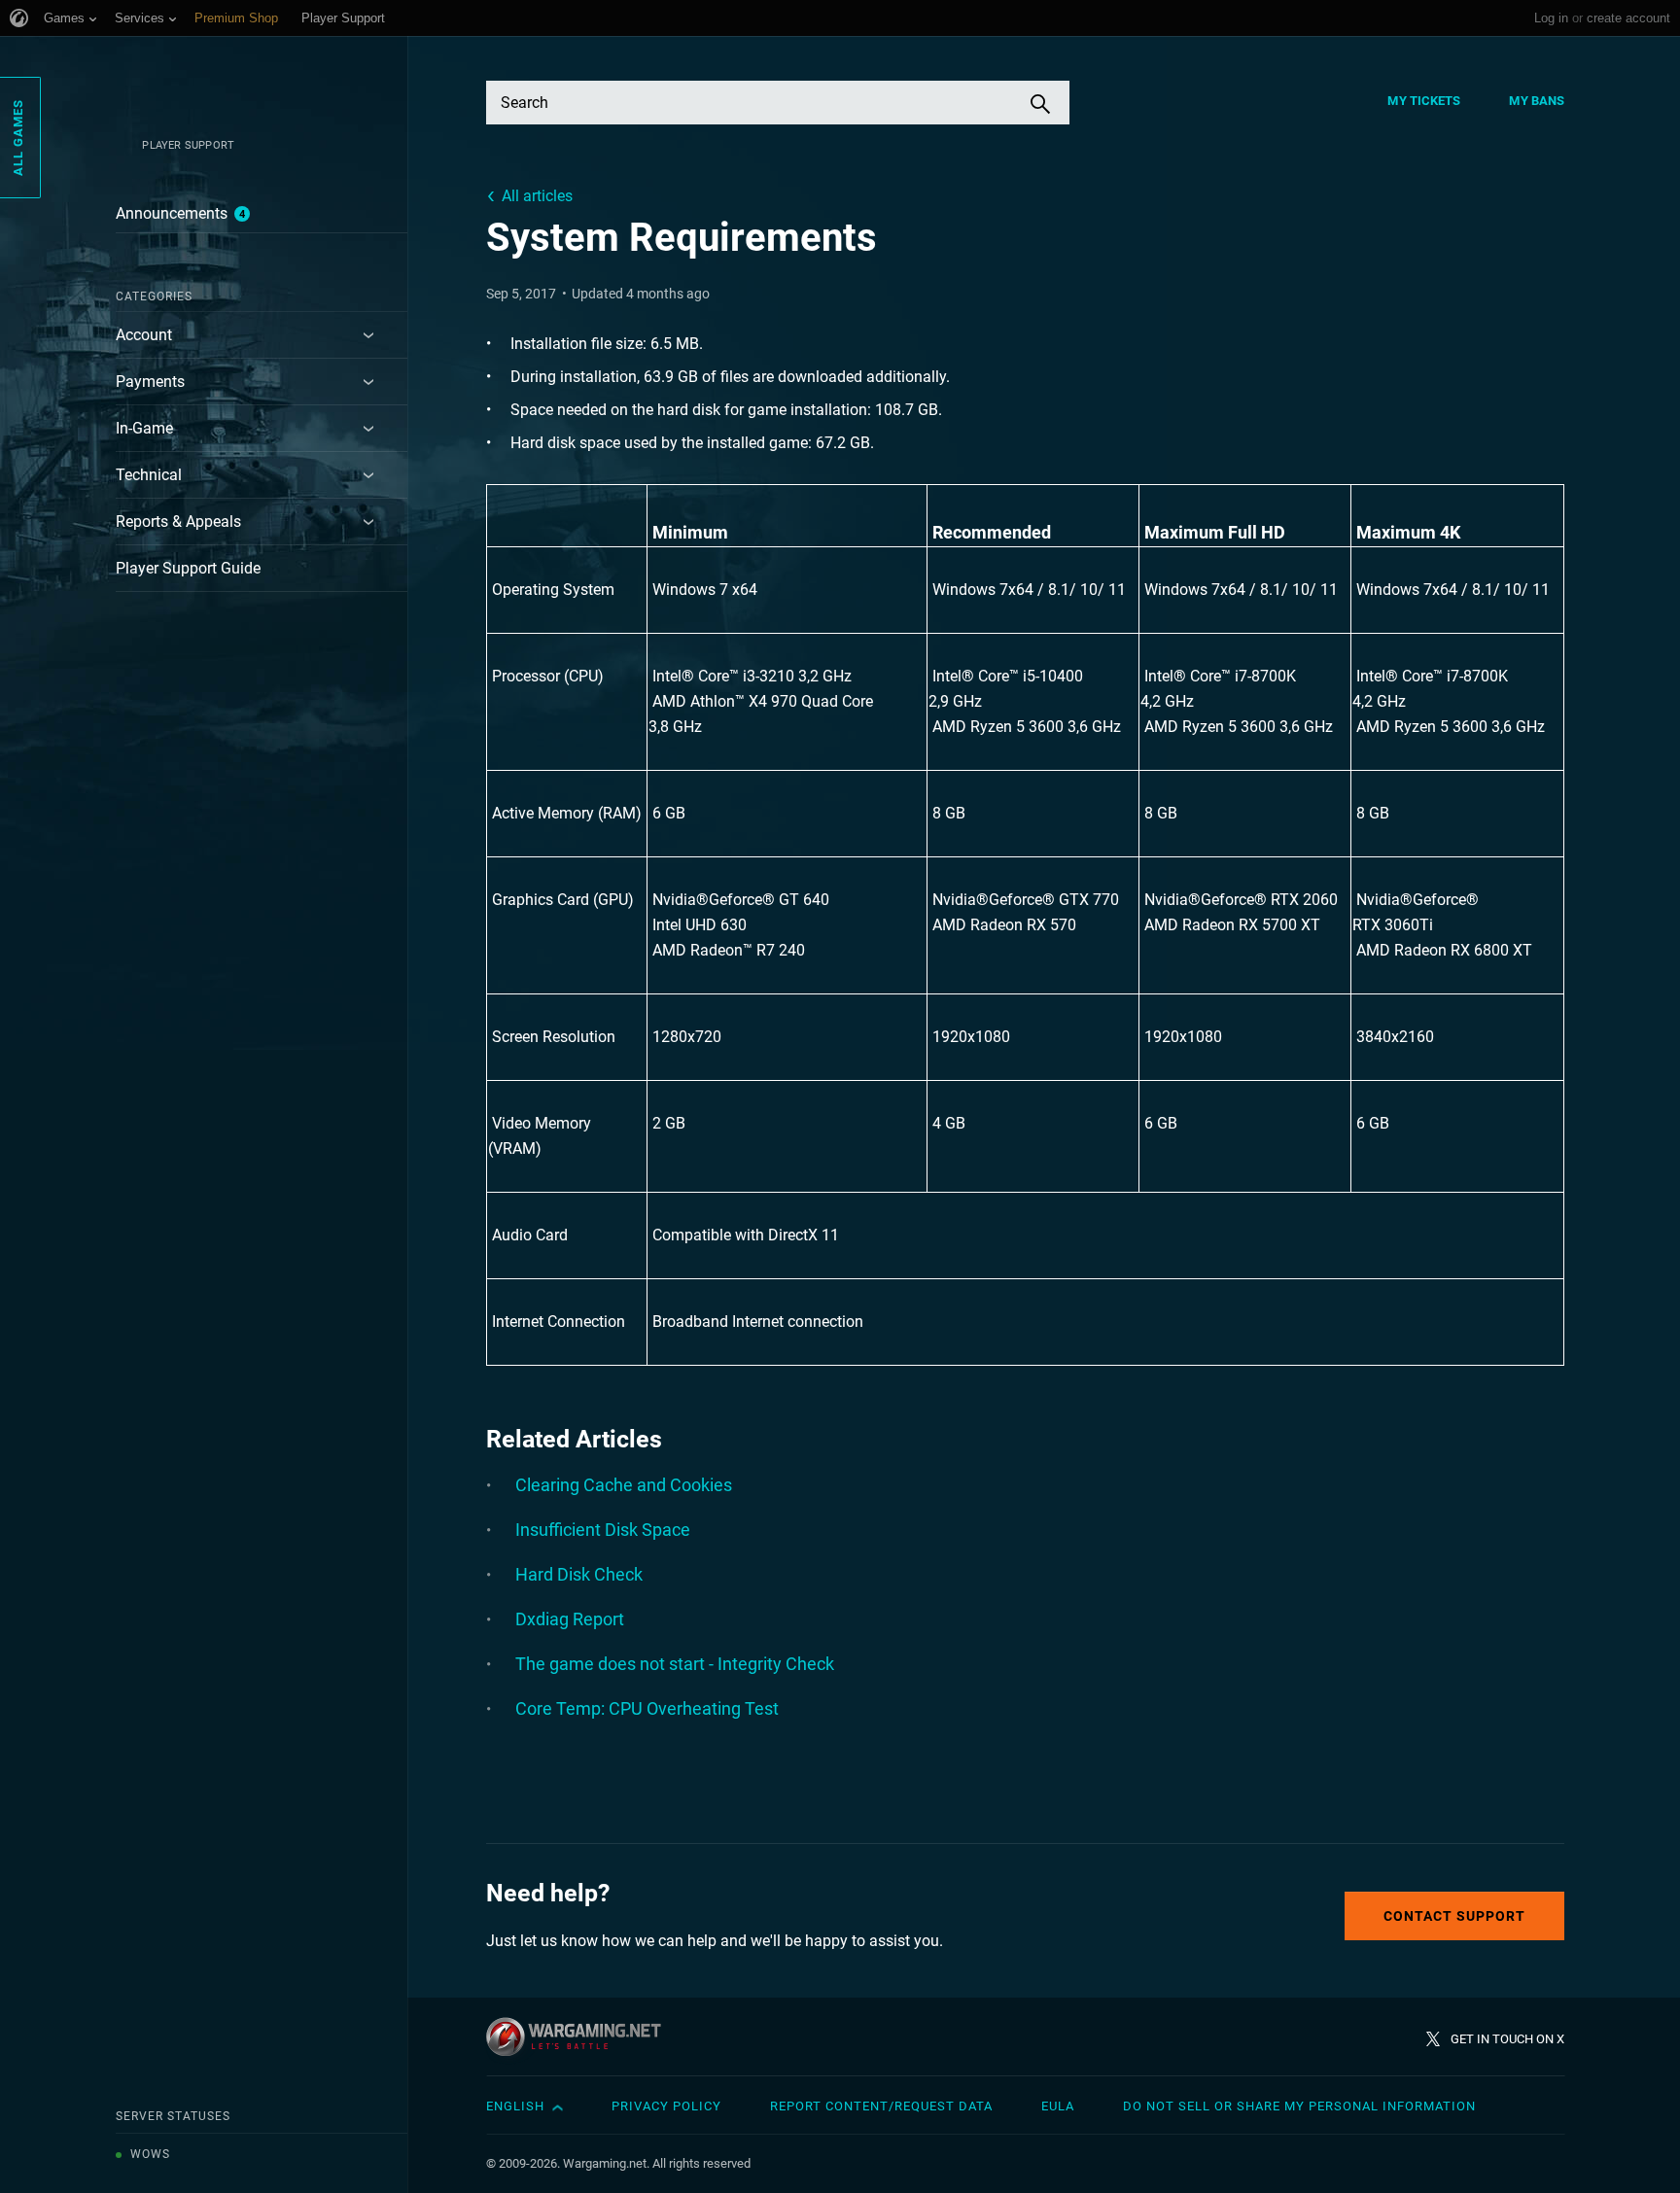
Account (144, 335)
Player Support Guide (188, 568)
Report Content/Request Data (881, 2106)
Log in (1551, 18)
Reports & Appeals (178, 522)
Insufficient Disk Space (603, 1530)
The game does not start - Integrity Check (675, 1664)
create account (1628, 18)
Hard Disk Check (579, 1574)
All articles (537, 196)
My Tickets (1424, 101)
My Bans (1537, 101)
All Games (18, 138)
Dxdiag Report (570, 1619)
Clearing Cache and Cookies (624, 1485)
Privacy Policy (666, 2106)
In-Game (144, 428)
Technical (149, 475)
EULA (1058, 2106)
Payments (150, 382)
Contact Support (1454, 1916)
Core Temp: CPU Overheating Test (647, 1708)
